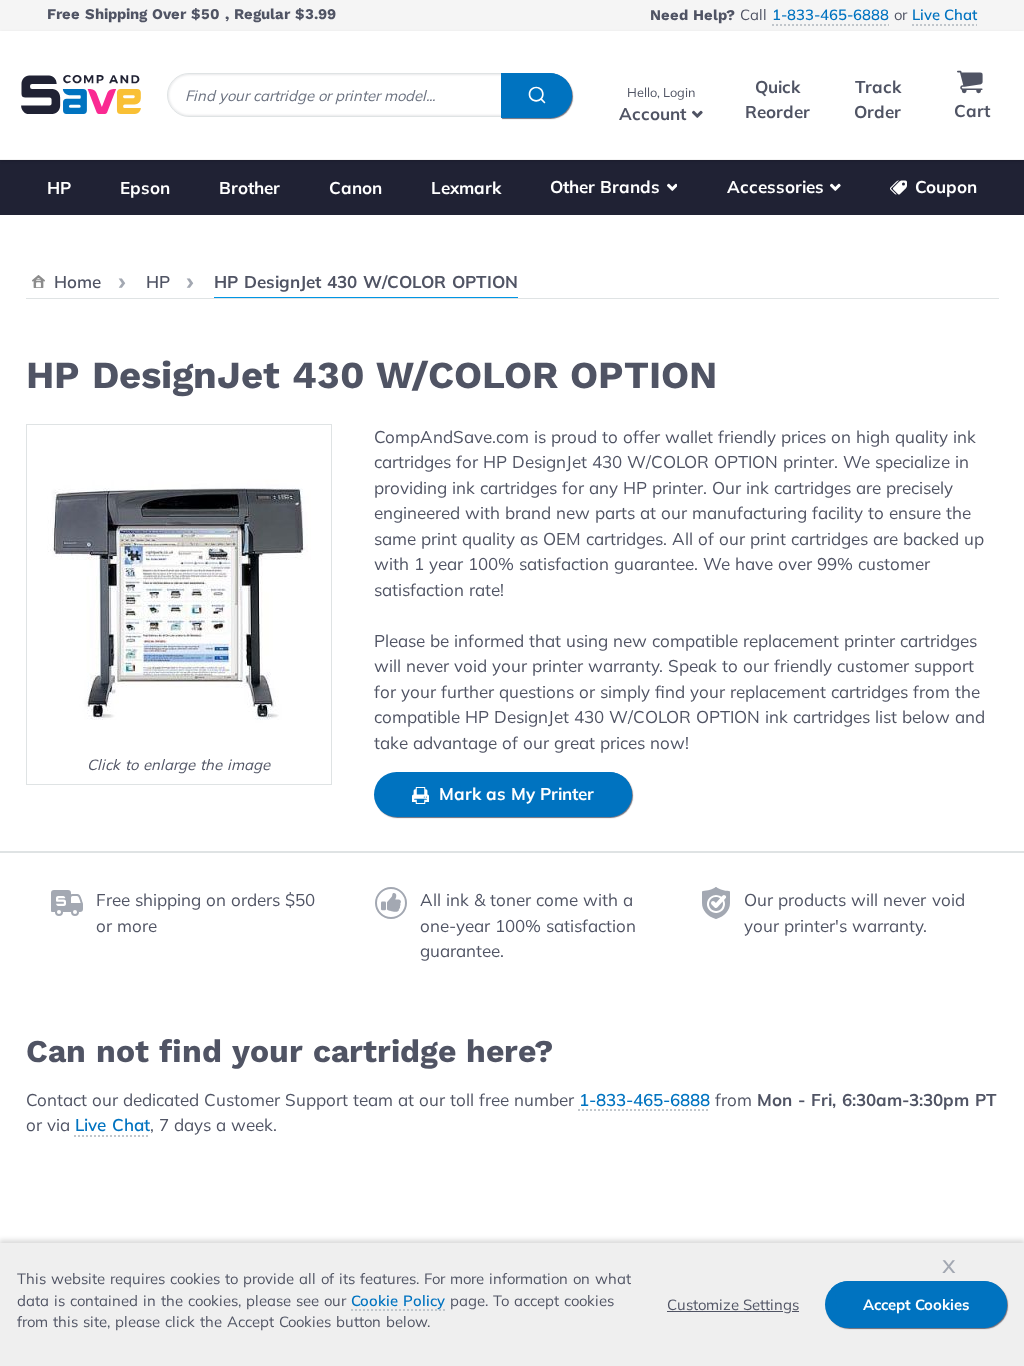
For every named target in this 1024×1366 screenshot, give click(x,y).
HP (59, 186)
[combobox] (369, 95)
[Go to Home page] (81, 94)
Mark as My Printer (514, 793)
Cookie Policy (398, 1300)
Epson (145, 186)
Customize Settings (733, 1304)
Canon (355, 186)
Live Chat (944, 14)
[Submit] (536, 96)
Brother (249, 186)
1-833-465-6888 (830, 14)
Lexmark (466, 186)
